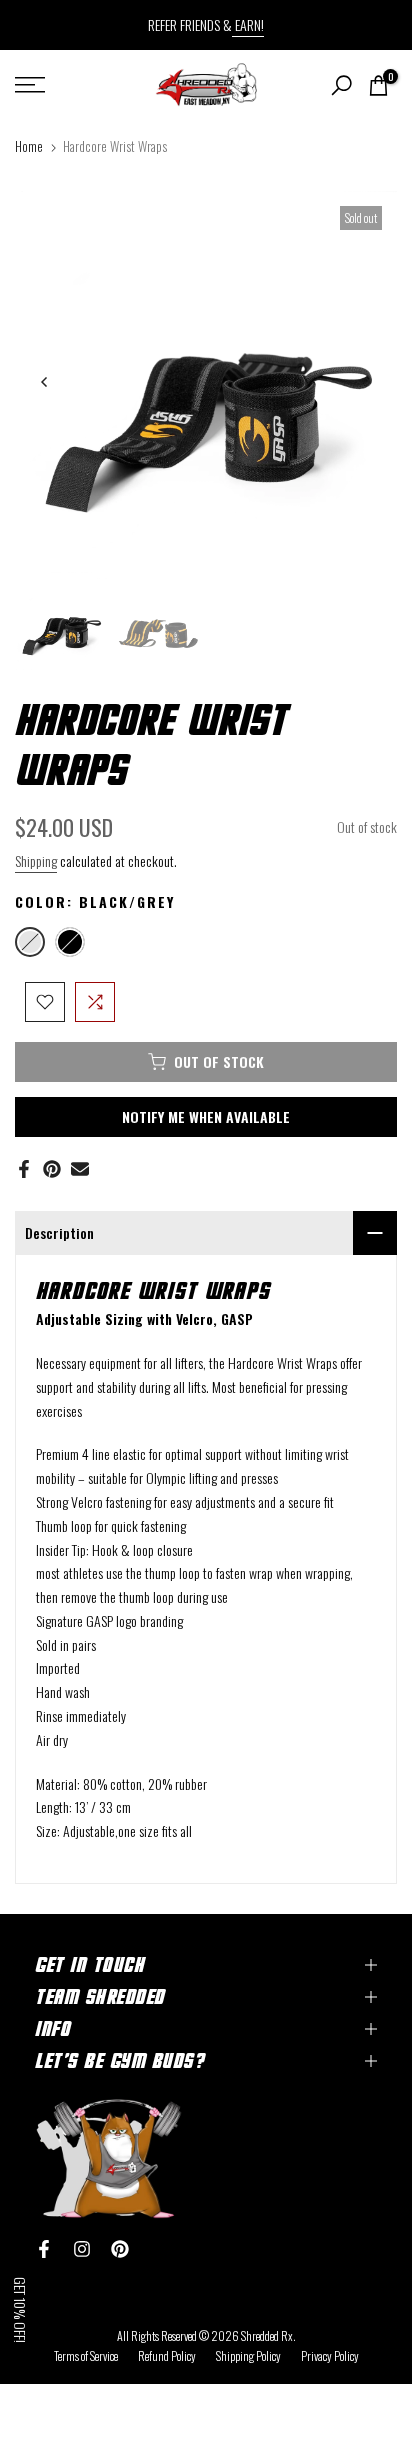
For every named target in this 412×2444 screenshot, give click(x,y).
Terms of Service (86, 2355)
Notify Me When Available (206, 1116)
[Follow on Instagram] (82, 2249)
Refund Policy (167, 2355)
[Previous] (45, 382)
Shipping (36, 860)
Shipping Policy (248, 2355)
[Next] (367, 382)
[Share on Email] (80, 1169)
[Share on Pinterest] (52, 1169)
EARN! (248, 24)
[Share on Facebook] (24, 1169)
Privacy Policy (330, 2355)
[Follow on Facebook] (44, 2249)
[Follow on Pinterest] (120, 2249)
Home (29, 146)
